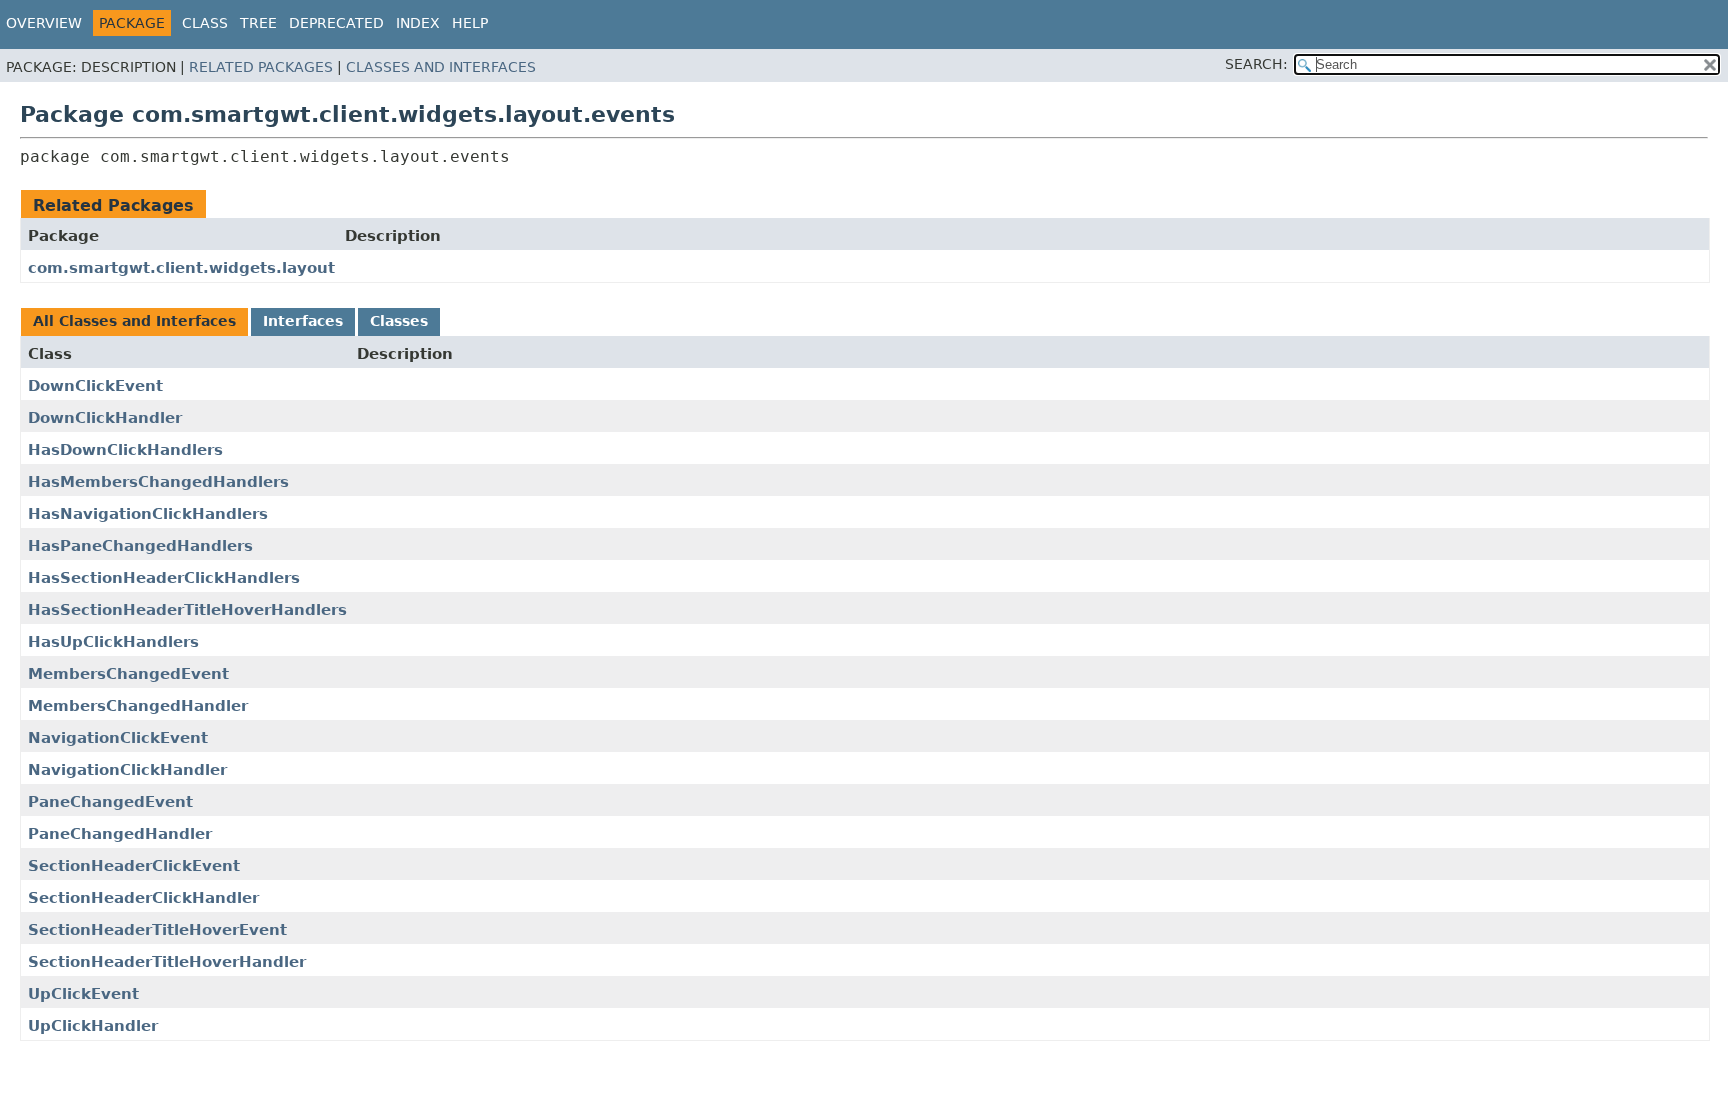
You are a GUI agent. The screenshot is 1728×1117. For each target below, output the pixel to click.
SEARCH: (1256, 64)
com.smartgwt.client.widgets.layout (181, 268)
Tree (258, 23)
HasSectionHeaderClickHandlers (164, 578)
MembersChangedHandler (138, 706)
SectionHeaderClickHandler (143, 898)
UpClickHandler (93, 1026)
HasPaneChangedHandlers (140, 546)
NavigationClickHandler (127, 770)
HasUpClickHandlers (113, 642)
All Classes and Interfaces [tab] (134, 321)
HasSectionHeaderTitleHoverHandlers (187, 610)
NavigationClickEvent (118, 738)
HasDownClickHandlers (125, 450)
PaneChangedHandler (120, 834)
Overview (44, 23)
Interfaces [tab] (303, 321)
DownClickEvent (95, 386)
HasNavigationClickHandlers (148, 514)
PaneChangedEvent (110, 802)
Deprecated (336, 23)
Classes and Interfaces (441, 67)
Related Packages (261, 67)
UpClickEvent (83, 994)
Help (470, 23)
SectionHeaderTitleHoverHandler (167, 962)
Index (418, 23)
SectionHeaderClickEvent (134, 866)
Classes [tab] (399, 321)
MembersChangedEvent (128, 674)
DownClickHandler (105, 418)
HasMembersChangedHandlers (158, 482)
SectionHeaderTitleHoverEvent (157, 930)
